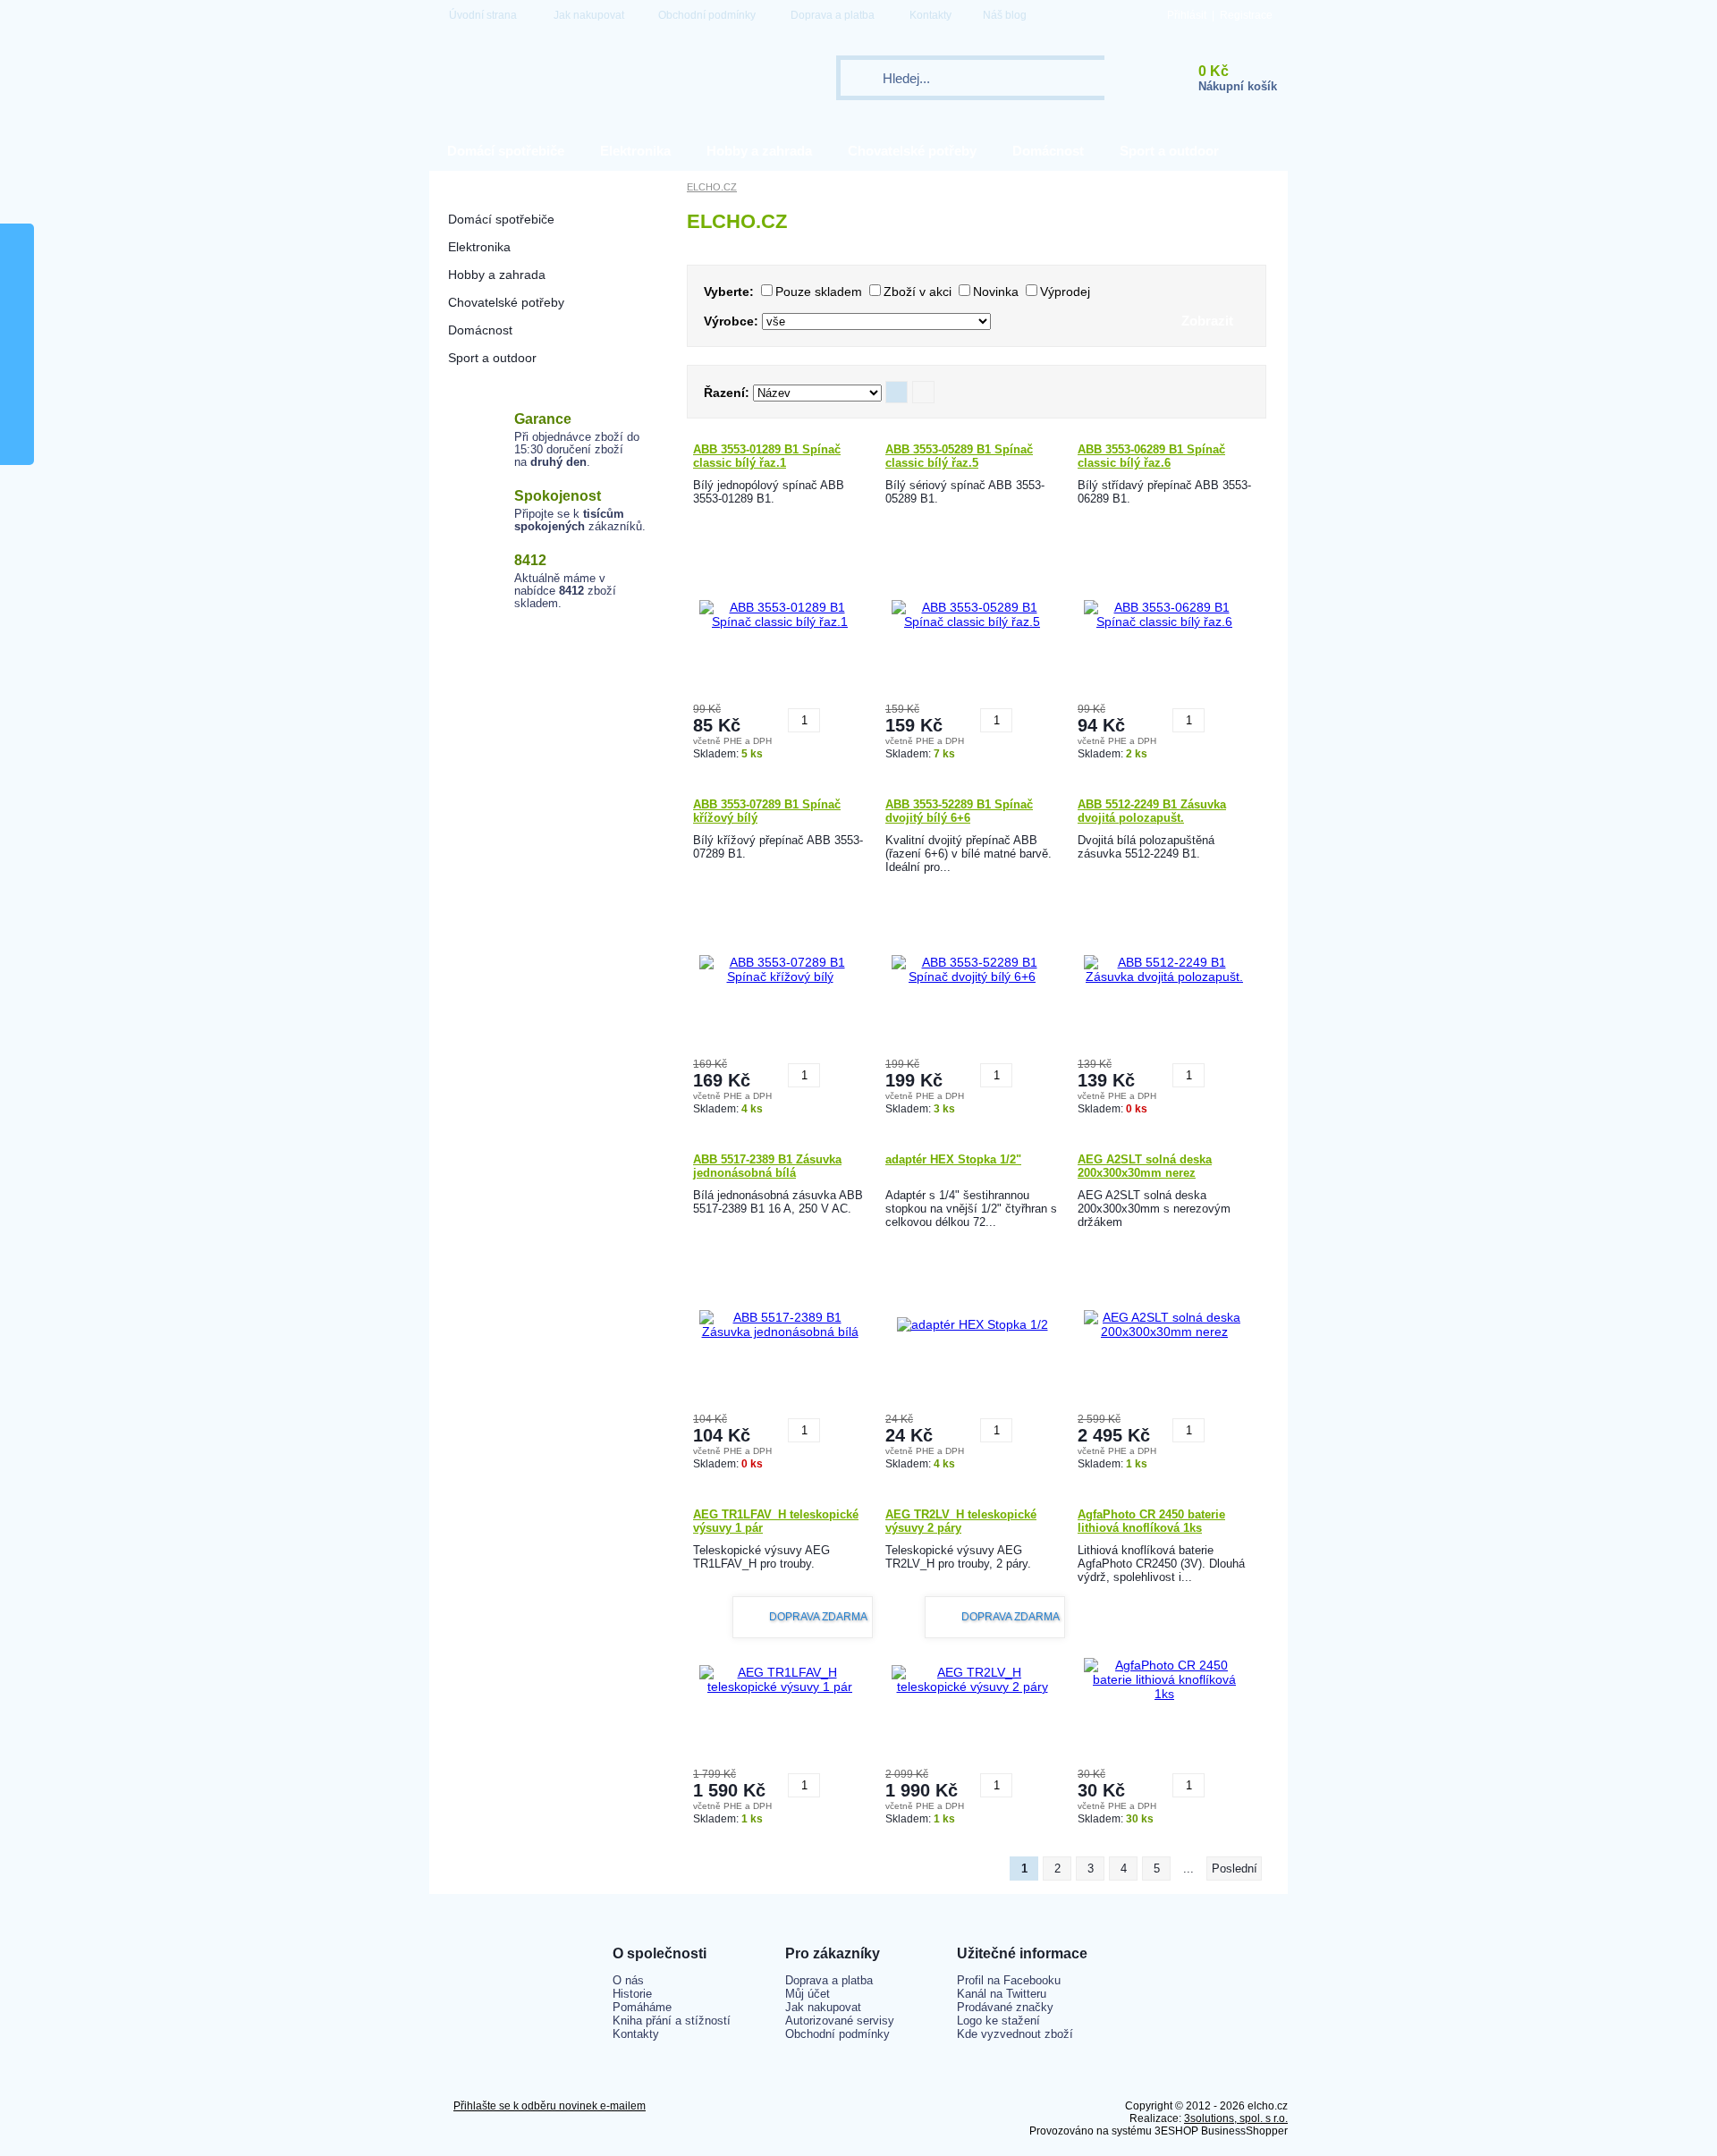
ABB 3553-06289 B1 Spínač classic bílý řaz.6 (1151, 456)
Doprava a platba (833, 15)
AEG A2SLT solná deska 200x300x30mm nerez (1145, 1166)
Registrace (1246, 15)
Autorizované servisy (840, 2021)
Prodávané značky (1005, 2007)
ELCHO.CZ (712, 187)
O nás (628, 1980)
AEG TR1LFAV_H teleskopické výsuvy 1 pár (776, 1521)
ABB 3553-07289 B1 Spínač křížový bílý (767, 811)
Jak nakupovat (589, 15)
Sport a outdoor (1169, 151)
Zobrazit (1207, 321)
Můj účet (808, 1994)
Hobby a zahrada (759, 151)
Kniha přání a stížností (672, 2021)
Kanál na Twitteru (1002, 1994)
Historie (632, 1994)
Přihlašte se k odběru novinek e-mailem (550, 2106)
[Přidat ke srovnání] (836, 714)
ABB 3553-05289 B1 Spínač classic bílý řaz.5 (959, 456)
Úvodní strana (483, 15)
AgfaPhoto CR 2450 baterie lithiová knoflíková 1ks (1151, 1521)
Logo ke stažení (998, 2021)
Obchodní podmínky (707, 15)
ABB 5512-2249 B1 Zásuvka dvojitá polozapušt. (1152, 811)
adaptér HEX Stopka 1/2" (953, 1159)
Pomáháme (642, 2007)
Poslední (1235, 1869)
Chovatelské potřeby (912, 151)
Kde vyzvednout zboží (1015, 2034)
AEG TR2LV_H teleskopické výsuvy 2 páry (961, 1521)
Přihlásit (1187, 15)
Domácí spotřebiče (506, 151)
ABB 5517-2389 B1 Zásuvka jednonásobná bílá (767, 1166)
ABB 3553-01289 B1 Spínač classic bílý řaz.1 (767, 456)
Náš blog (1005, 15)
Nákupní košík (1238, 86)
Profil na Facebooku (1009, 1980)
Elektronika (635, 151)
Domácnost (1048, 151)
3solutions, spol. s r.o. (1236, 2118)
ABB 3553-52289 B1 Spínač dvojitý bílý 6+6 (959, 811)
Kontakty (930, 15)
